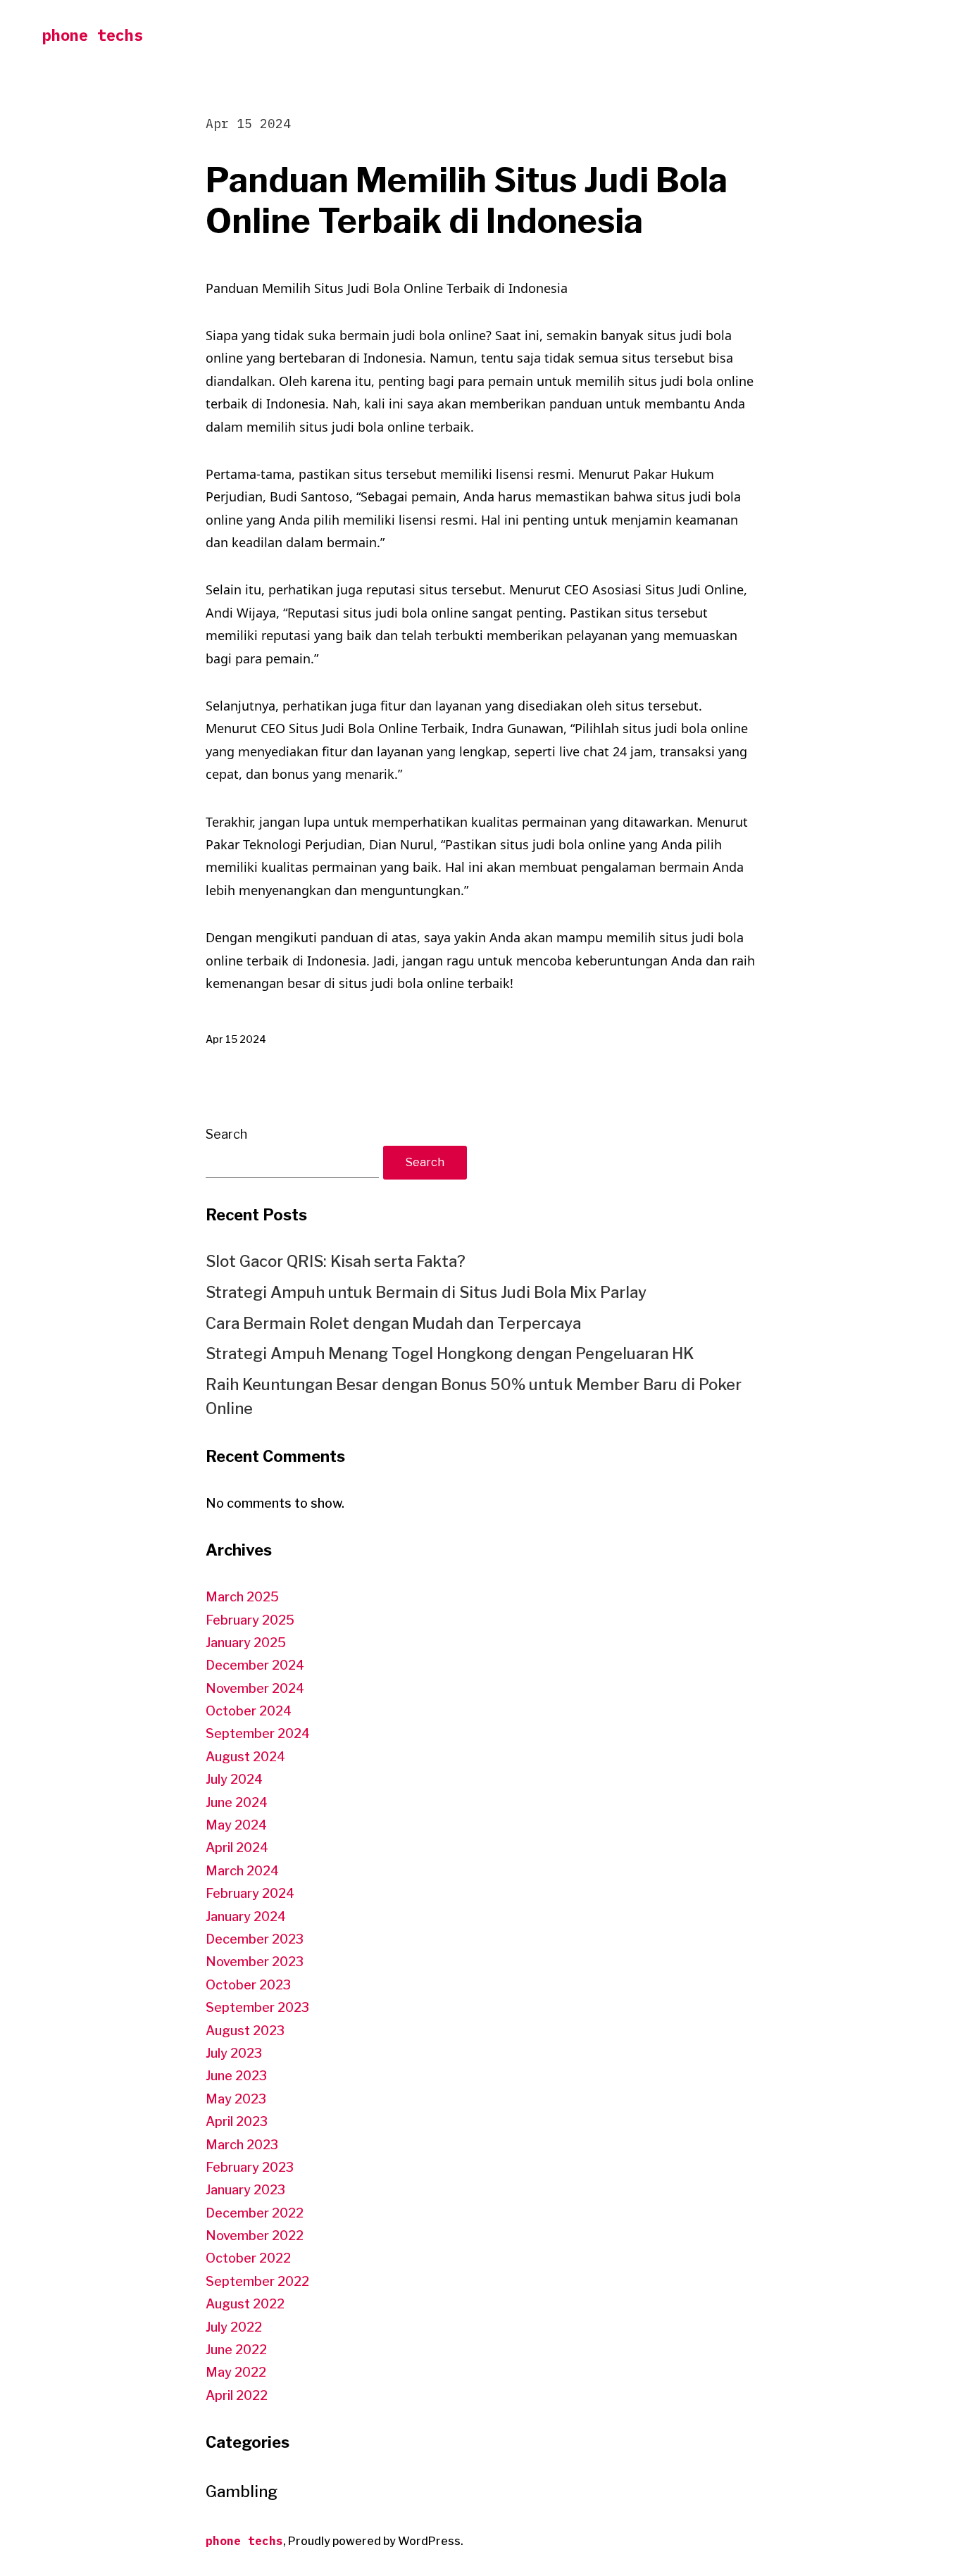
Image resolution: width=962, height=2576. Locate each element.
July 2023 (234, 2053)
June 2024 (237, 1802)
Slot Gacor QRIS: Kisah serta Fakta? (336, 1261)
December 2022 (255, 2213)
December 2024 (255, 1665)
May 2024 (236, 1825)
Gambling (242, 2491)
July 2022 (234, 2327)
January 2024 (246, 1917)
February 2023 (250, 2167)
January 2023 (245, 2190)
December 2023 (255, 1939)
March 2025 (242, 1597)
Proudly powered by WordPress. (376, 2541)
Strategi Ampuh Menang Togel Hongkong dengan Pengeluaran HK (450, 1353)
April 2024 (237, 1847)
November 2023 (255, 1962)
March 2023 (242, 2145)
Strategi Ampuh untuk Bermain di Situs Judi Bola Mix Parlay (426, 1292)
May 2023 (236, 2099)
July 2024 (234, 1779)
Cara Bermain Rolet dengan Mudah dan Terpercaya (393, 1323)
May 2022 (236, 2372)
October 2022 (248, 2258)
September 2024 (258, 1733)
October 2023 (248, 1985)
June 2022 (236, 2350)
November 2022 (255, 2236)
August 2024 (245, 1757)
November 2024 (255, 1688)
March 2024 (242, 1871)
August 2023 (245, 2031)
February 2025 (250, 1620)
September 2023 (257, 2007)
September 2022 (257, 2281)
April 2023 (237, 2121)
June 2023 (236, 2076)
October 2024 (249, 1711)
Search (226, 1134)
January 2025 (246, 1643)
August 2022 (245, 2304)
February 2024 (250, 1893)
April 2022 (237, 2395)
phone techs (93, 35)
